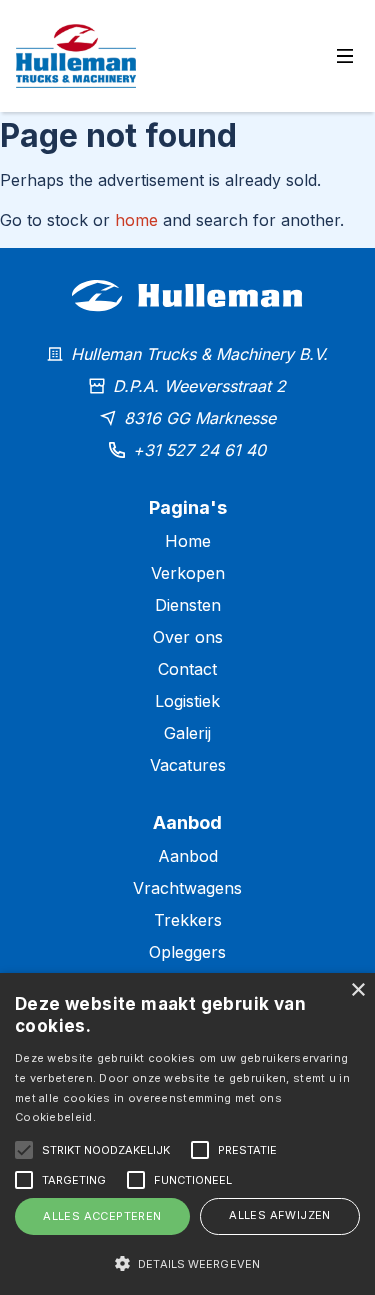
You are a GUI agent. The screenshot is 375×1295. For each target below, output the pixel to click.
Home (188, 541)
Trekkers (188, 920)
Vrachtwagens (187, 888)
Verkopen (188, 573)
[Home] (187, 330)
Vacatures (188, 765)
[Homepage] (76, 56)
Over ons (188, 637)
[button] (187, 1263)
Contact (187, 669)
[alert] (187, 1134)
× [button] (357, 990)
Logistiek (187, 701)
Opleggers (187, 952)
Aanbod (188, 856)
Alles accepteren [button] (102, 1216)
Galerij (187, 733)
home (136, 220)
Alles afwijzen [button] (280, 1215)
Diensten (188, 605)
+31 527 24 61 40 (199, 450)
